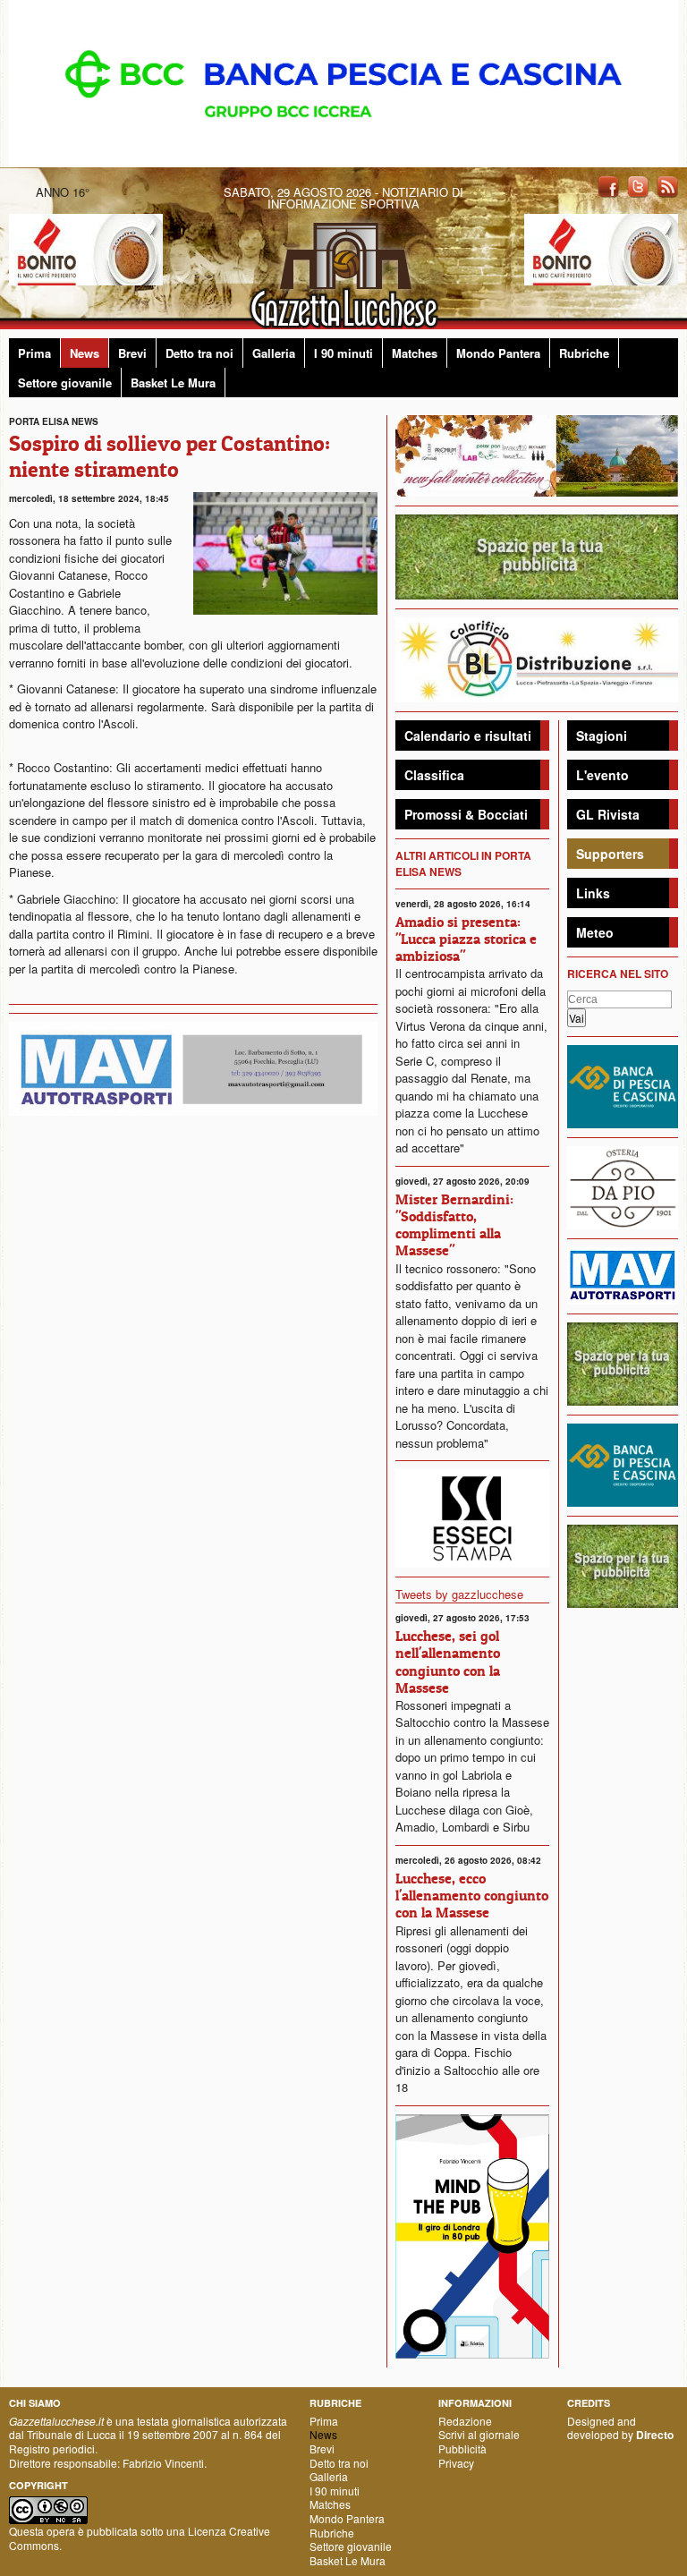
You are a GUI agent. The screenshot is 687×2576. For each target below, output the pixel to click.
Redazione (465, 2421)
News (85, 353)
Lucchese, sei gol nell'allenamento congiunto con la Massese (448, 1662)
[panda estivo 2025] (537, 454)
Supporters (610, 854)
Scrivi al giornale (479, 2434)
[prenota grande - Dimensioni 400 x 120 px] (537, 555)
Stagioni (602, 735)
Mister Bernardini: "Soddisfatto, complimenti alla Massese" (454, 1225)
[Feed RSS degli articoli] (667, 186)
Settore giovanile (65, 383)
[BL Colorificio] (537, 658)
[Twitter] (638, 186)
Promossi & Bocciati (466, 814)
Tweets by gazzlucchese (459, 1594)
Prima (34, 353)
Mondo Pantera (498, 353)
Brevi (132, 353)
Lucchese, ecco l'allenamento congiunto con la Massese (472, 1895)
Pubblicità (462, 2448)
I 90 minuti (343, 353)
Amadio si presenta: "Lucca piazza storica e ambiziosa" (466, 939)
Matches (415, 353)
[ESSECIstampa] (472, 1516)
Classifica (434, 775)
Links (593, 893)
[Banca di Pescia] (343, 82)
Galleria (274, 353)
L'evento (602, 775)
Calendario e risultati (468, 735)
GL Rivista (608, 814)
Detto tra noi (199, 353)
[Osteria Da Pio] (623, 1186)
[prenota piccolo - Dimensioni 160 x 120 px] (623, 1362)
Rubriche (584, 353)
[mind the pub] (472, 2234)
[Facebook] (608, 186)
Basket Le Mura (173, 383)
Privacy (456, 2463)
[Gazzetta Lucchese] (343, 270)
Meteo (595, 932)
